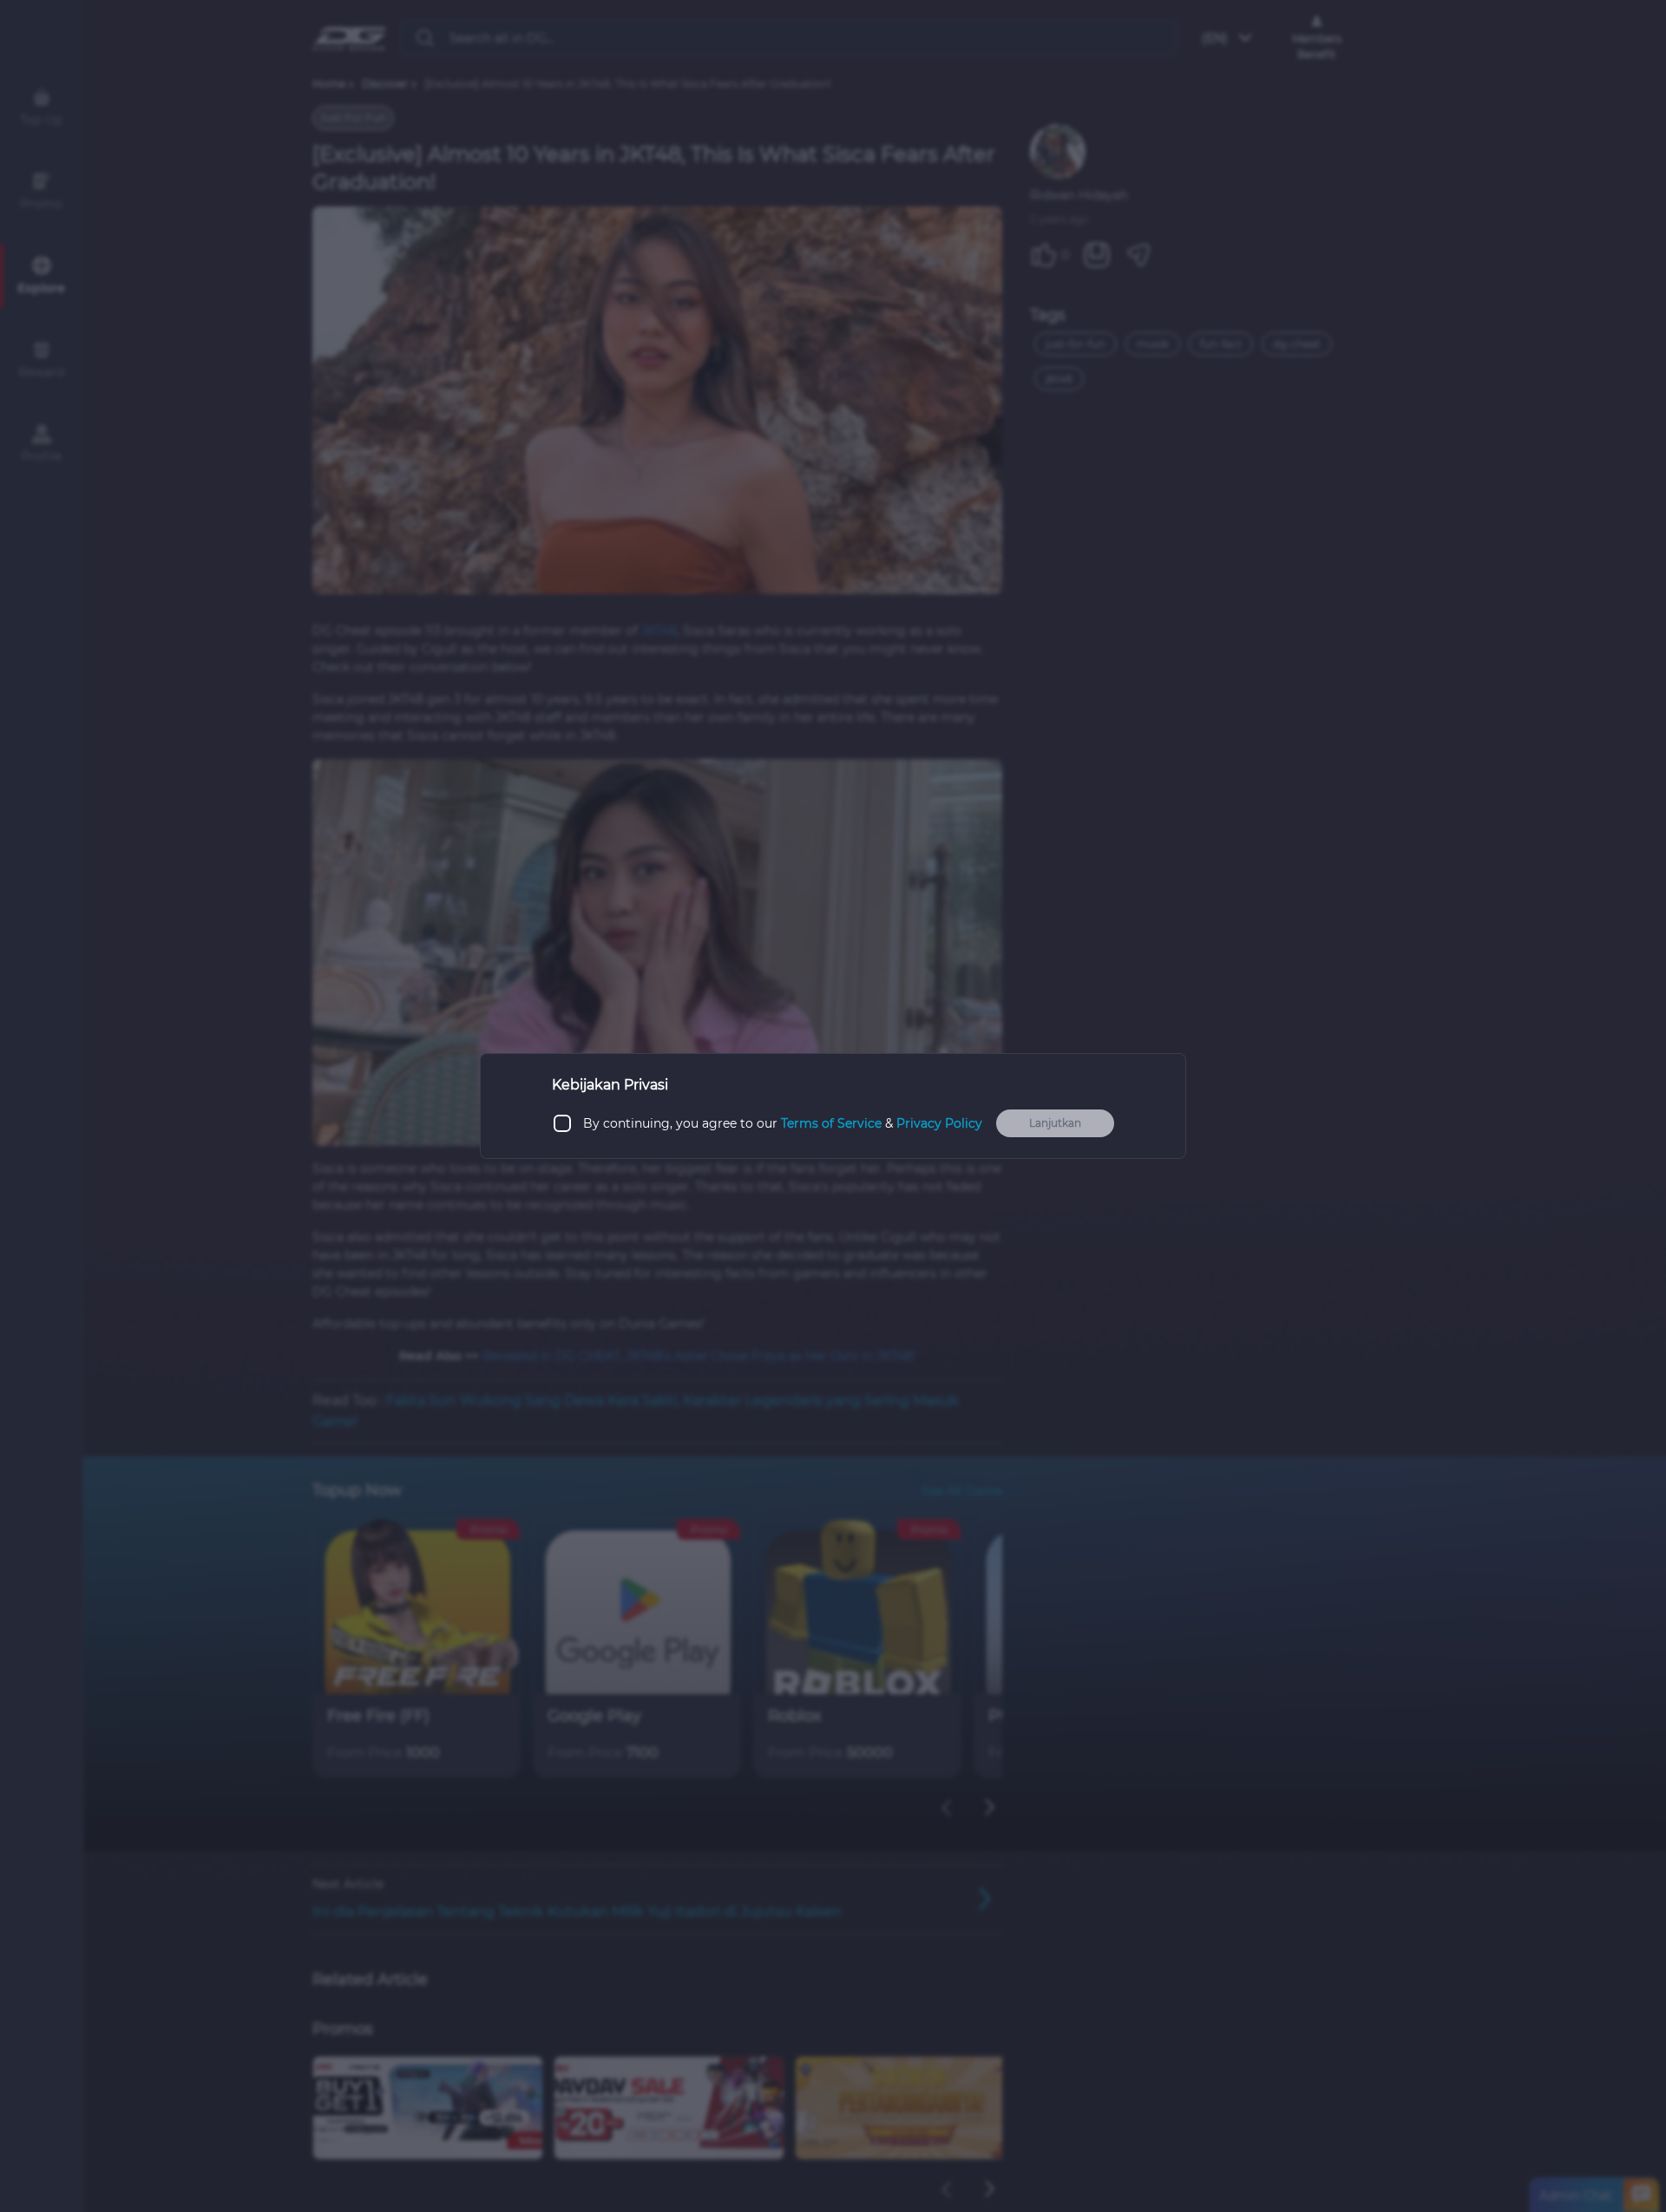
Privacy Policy (939, 1123)
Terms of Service (831, 1123)
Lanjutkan (1055, 1123)
